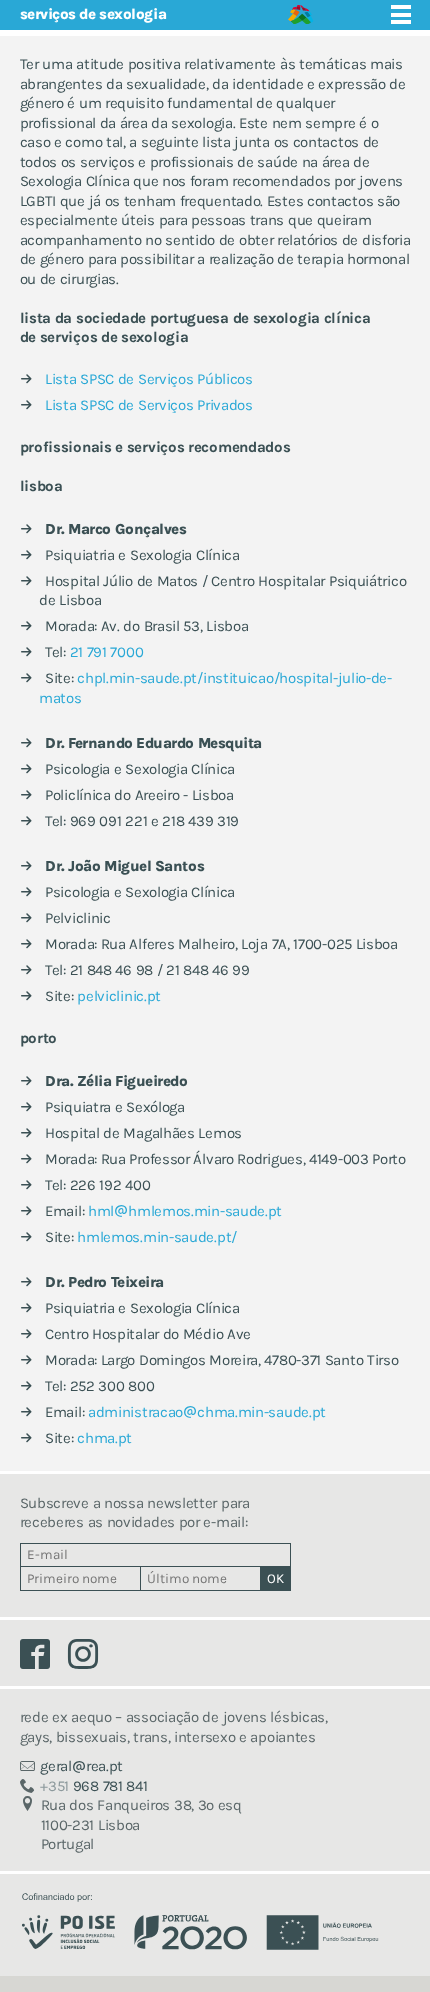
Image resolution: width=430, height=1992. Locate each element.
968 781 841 (93, 1786)
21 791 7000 (107, 652)
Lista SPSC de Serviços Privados (149, 405)
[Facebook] (44, 1659)
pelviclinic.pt (119, 996)
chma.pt (104, 1438)
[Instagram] (90, 1659)
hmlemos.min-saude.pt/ (157, 1237)
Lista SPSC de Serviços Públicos (149, 379)
